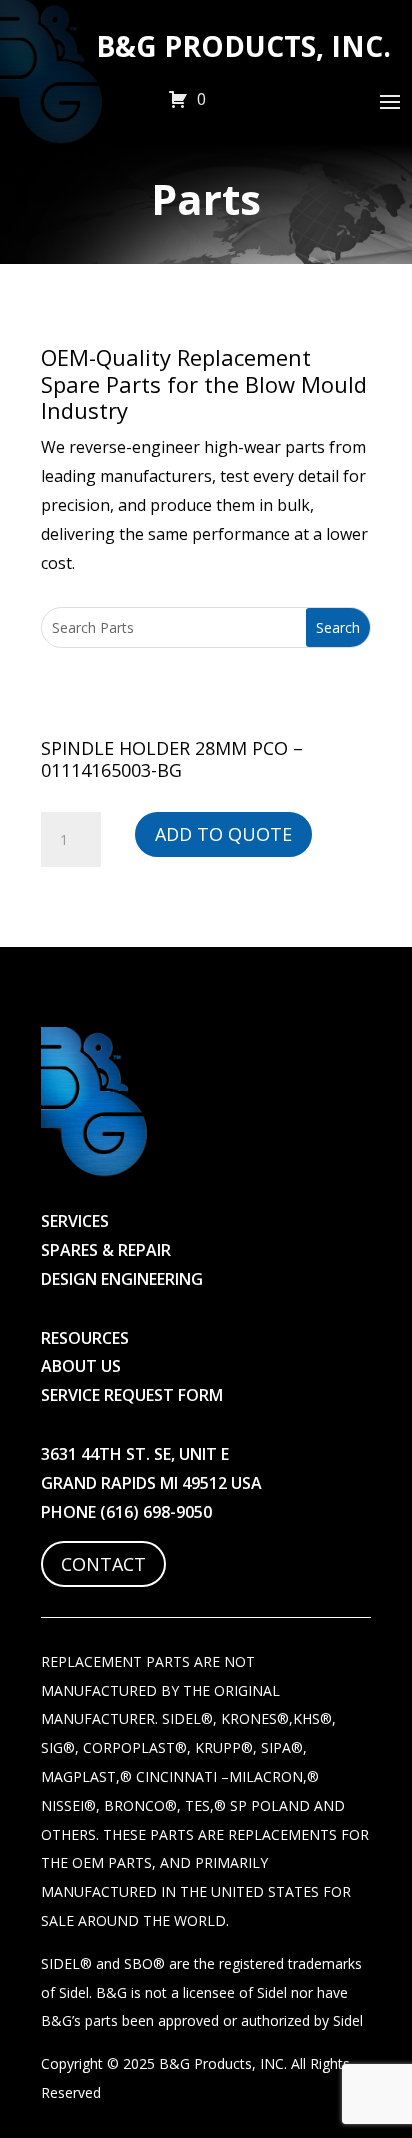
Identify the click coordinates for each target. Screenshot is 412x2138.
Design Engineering (122, 1279)
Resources (85, 1338)
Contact (103, 1564)
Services (75, 1221)
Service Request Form (132, 1395)
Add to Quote (223, 834)
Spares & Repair (106, 1250)
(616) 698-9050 (156, 1512)
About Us (81, 1366)
